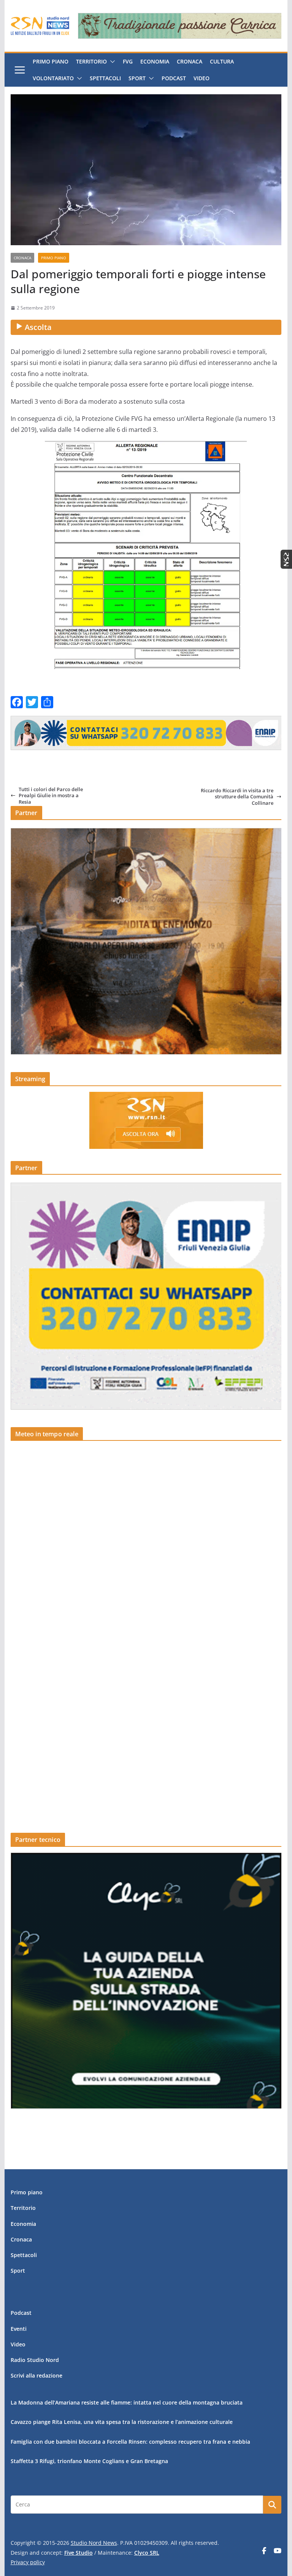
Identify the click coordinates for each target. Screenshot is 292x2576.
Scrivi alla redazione (36, 2375)
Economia (155, 61)
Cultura (222, 61)
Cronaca (190, 61)
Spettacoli (105, 78)
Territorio (91, 61)
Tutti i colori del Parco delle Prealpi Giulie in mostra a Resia (51, 795)
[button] (111, 62)
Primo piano (51, 61)
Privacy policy (28, 2562)
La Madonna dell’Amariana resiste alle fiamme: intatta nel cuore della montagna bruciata (127, 2402)
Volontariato (53, 78)
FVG (128, 61)
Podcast (174, 78)
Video (202, 78)
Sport (137, 78)
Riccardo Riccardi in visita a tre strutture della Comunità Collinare (237, 797)
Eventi (19, 2329)
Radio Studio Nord (35, 2360)
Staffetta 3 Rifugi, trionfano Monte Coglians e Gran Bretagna (89, 2461)
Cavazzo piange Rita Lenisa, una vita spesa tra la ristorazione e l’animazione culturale (122, 2422)
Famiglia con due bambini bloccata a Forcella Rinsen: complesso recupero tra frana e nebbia (130, 2442)
